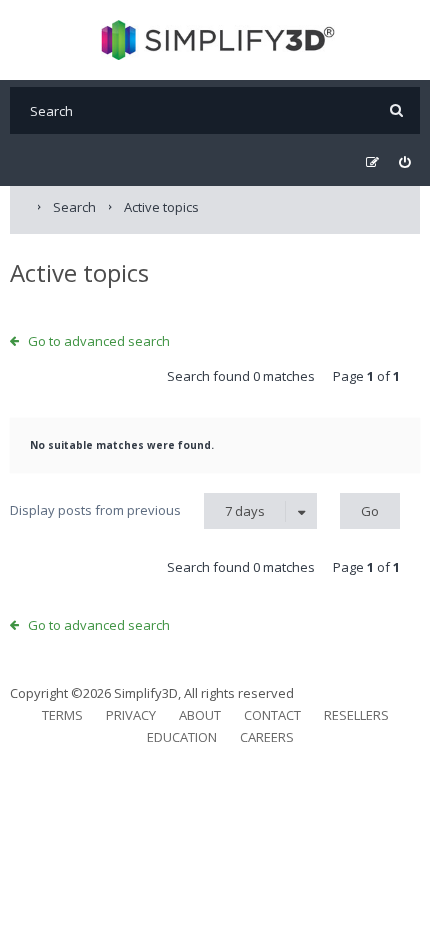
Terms (62, 715)
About (200, 715)
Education (182, 737)
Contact (272, 715)
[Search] (396, 110)
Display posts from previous (137, 510)
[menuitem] (404, 162)
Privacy (131, 715)
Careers (267, 737)
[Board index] (215, 40)
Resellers (356, 715)
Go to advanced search (99, 341)
